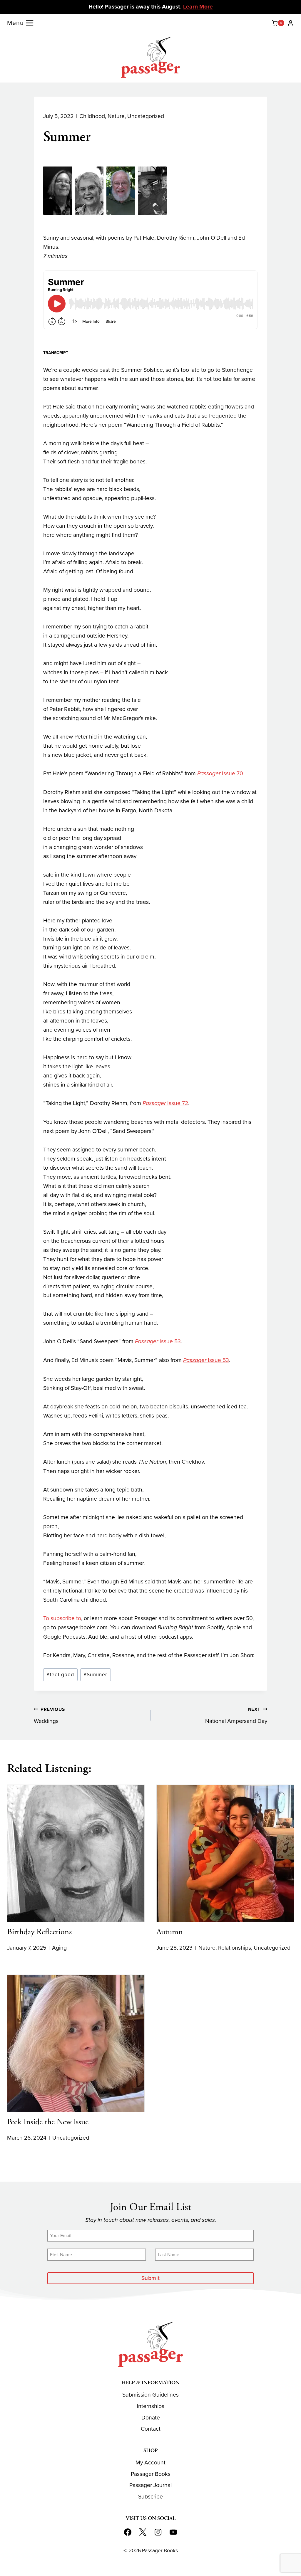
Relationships (235, 1948)
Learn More (198, 7)
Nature (116, 116)
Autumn (170, 1932)
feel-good (60, 1674)
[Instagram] (158, 2532)
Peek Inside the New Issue (48, 2122)
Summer (95, 1674)
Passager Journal (150, 2485)
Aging (59, 1948)
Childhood (92, 116)
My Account (150, 2462)
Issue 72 (165, 1103)
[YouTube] (173, 2532)
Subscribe (150, 2497)
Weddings (49, 1716)
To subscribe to (62, 1618)
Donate (151, 2418)
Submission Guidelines (150, 2395)
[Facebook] (128, 2532)
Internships (150, 2406)
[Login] (291, 23)
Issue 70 (220, 773)
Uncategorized (146, 116)
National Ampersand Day (236, 1716)
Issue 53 (158, 1341)
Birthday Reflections (39, 1932)
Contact (151, 2429)
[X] (143, 2532)
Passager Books (151, 2474)
